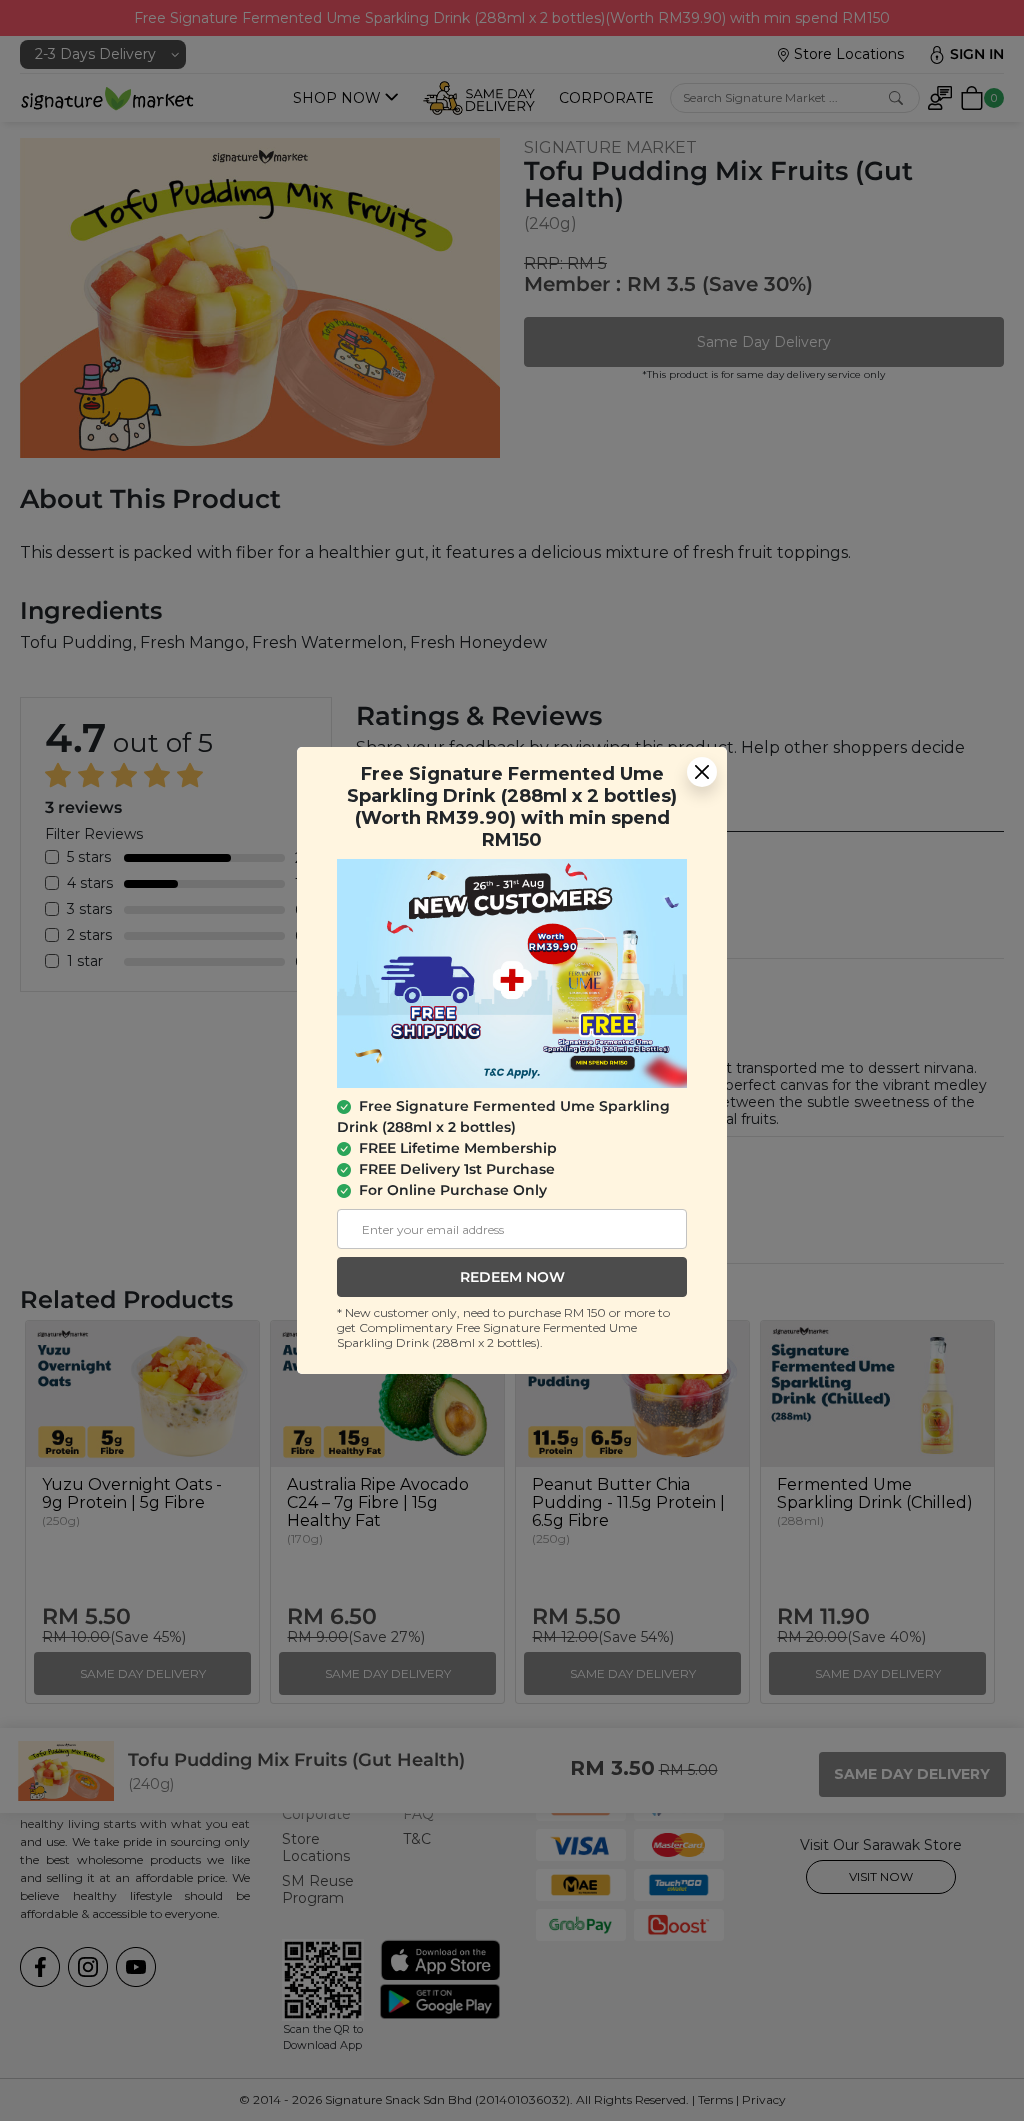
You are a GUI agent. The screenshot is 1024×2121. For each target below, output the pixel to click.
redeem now (512, 1277)
